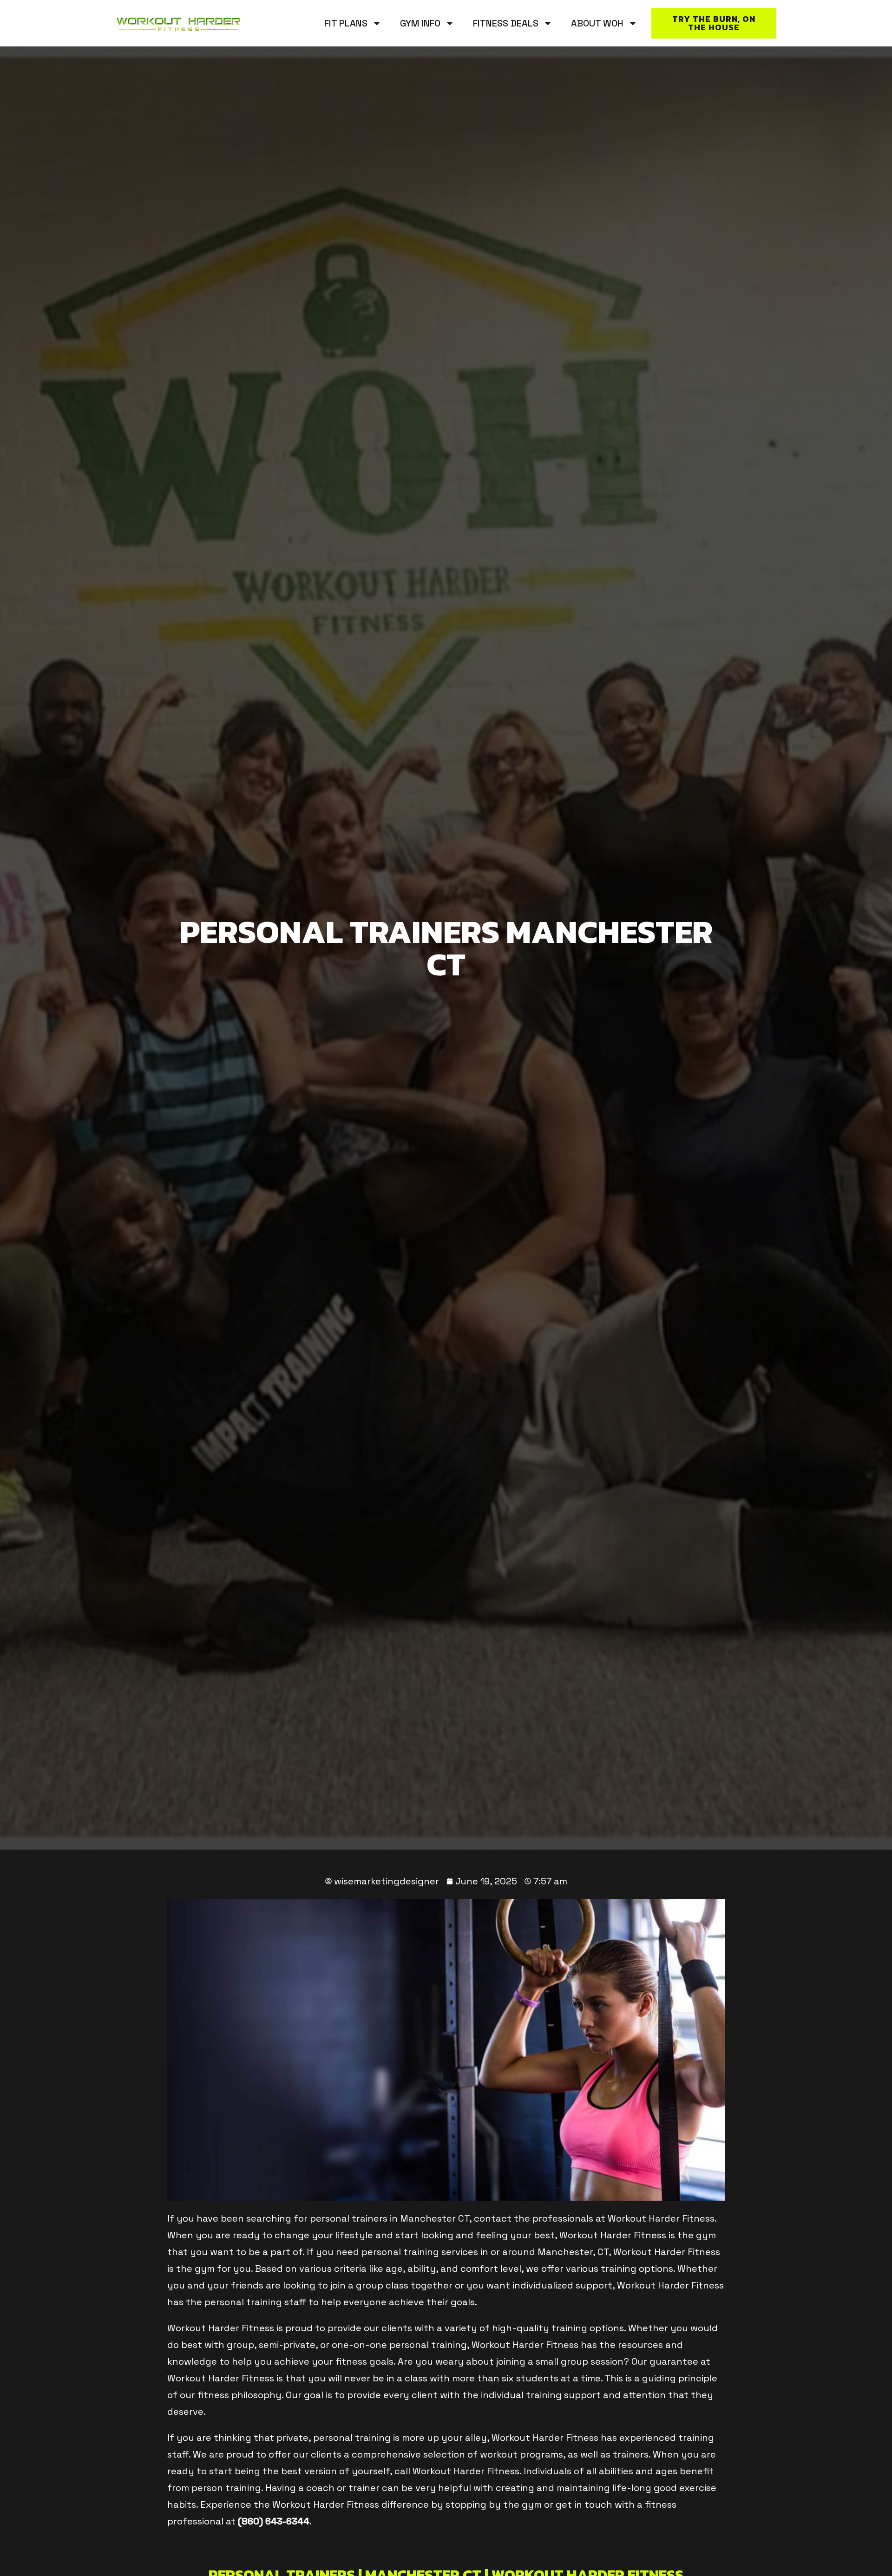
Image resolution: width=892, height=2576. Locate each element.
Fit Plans (346, 23)
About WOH (597, 23)
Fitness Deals (506, 23)
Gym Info (420, 23)
